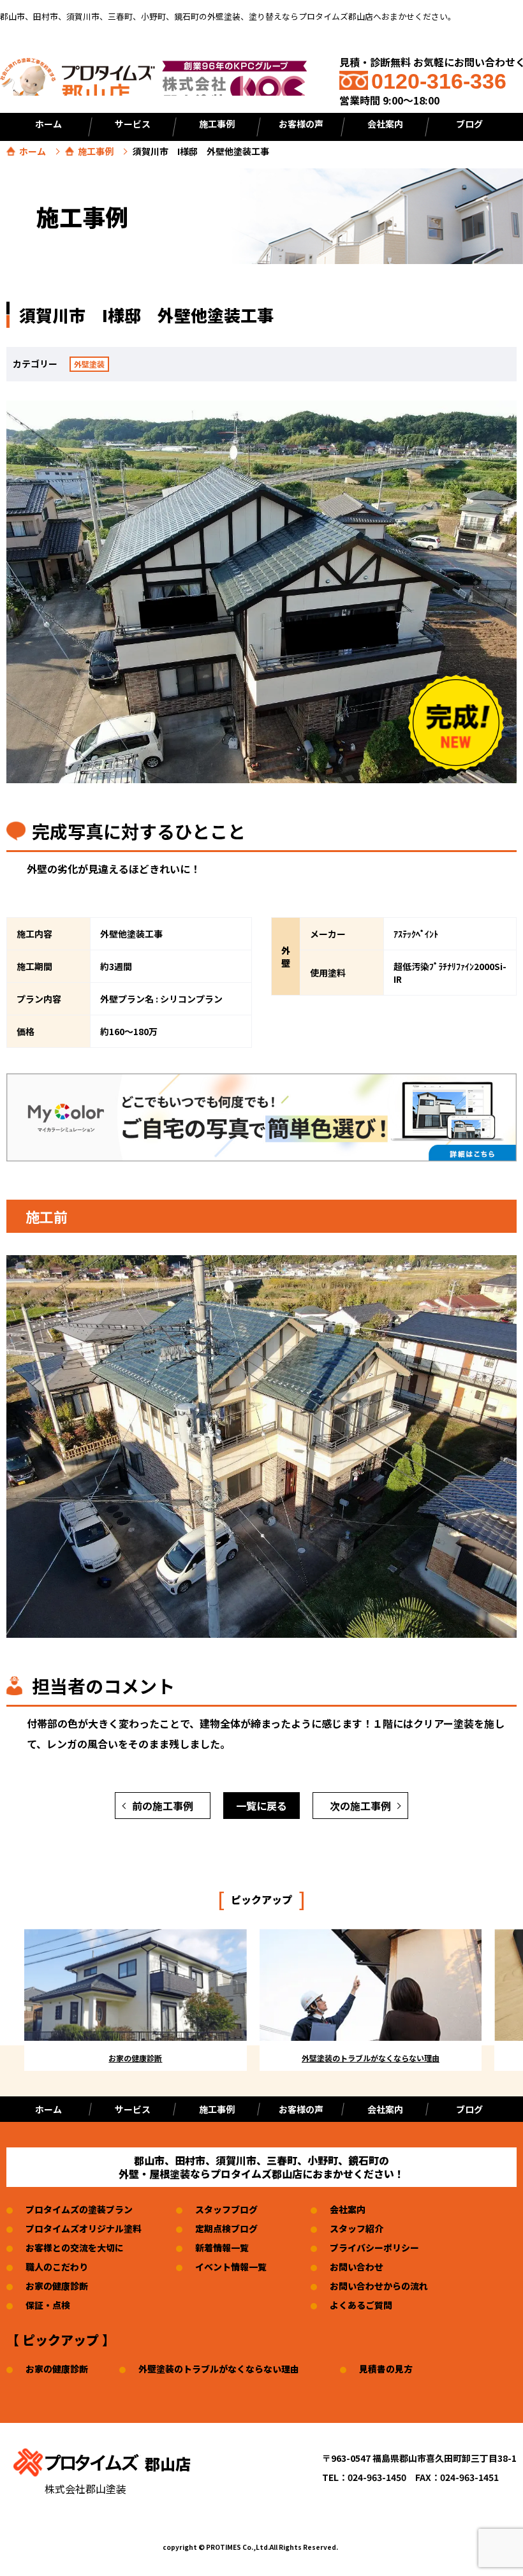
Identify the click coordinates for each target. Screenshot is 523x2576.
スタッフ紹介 (357, 2228)
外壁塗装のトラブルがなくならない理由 (219, 2369)
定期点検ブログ (226, 2228)
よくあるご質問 (361, 2305)
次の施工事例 (360, 1806)
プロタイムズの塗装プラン (79, 2209)
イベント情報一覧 (231, 2267)
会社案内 (385, 124)
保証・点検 (48, 2305)
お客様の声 (301, 124)
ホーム (48, 124)
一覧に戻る (261, 1806)
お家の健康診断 (57, 2286)
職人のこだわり (57, 2267)
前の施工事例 (163, 1806)
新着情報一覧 (222, 2248)
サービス (133, 124)
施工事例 (96, 151)
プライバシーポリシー (374, 2248)
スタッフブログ (226, 2209)
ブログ (469, 124)
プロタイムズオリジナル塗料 (84, 2228)
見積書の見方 (386, 2369)
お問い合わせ (357, 2267)
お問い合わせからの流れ (379, 2286)
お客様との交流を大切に (75, 2248)
